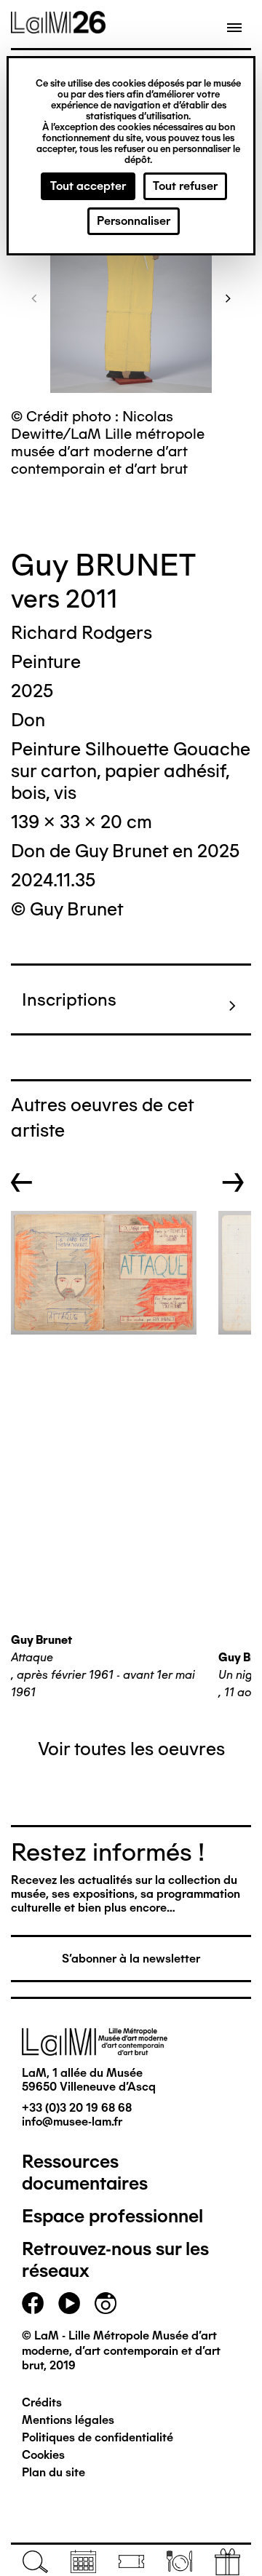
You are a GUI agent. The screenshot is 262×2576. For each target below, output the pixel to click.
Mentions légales (68, 2420)
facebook (33, 2303)
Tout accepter (88, 186)
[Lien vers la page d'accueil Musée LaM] (58, 28)
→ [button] (233, 1182)
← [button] (22, 1182)
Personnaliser (134, 221)
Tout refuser (185, 186)
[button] (34, 298)
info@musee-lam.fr (72, 2122)
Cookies (43, 2455)
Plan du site (53, 2472)
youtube (69, 2303)
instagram (106, 2303)
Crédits (42, 2402)
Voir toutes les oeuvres (131, 1749)
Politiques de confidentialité (98, 2437)
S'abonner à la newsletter (131, 1959)
